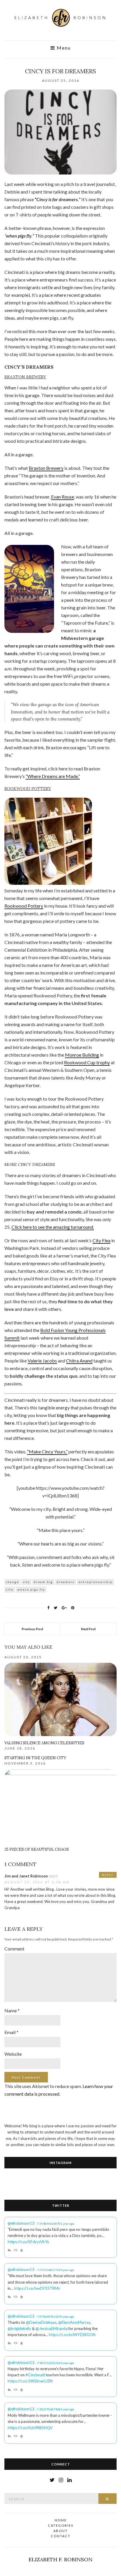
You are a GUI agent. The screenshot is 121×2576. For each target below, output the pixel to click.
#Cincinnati (35, 2375)
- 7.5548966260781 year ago (55, 2224)
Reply (108, 1875)
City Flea (101, 1240)
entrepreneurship (95, 1582)
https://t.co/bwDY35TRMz (37, 2288)
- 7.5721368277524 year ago (55, 2270)
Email (11, 2032)
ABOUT (61, 2531)
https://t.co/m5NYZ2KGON (72, 2335)
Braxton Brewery (46, 468)
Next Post (88, 1629)
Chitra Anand (79, 1361)
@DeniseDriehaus (41, 2322)
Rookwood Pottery (24, 906)
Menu (63, 48)
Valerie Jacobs (42, 1361)
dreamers (66, 1582)
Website (13, 2054)
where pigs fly (31, 1589)
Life (10, 1589)
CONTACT (61, 2536)
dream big (43, 1582)
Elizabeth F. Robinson (60, 2559)
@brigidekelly (19, 2328)
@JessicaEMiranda (52, 2328)
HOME (61, 2520)
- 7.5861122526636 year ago (55, 2363)
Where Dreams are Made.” (54, 776)
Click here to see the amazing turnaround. (53, 1227)
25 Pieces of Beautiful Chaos (37, 1849)
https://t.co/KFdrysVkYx (28, 2242)
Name (12, 2010)
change (12, 1582)
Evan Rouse (63, 497)
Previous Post (32, 1629)
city (26, 1582)
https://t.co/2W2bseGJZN (30, 2381)
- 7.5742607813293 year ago (55, 2316)
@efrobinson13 (21, 2223)
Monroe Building (82, 1055)
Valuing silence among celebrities (44, 1743)
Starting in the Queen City (35, 1758)
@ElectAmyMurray (74, 2322)
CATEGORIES (61, 2525)
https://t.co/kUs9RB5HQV (30, 2428)
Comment (14, 1949)
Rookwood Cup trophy (87, 1062)
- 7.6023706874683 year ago (55, 2409)
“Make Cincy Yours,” (47, 1451)
